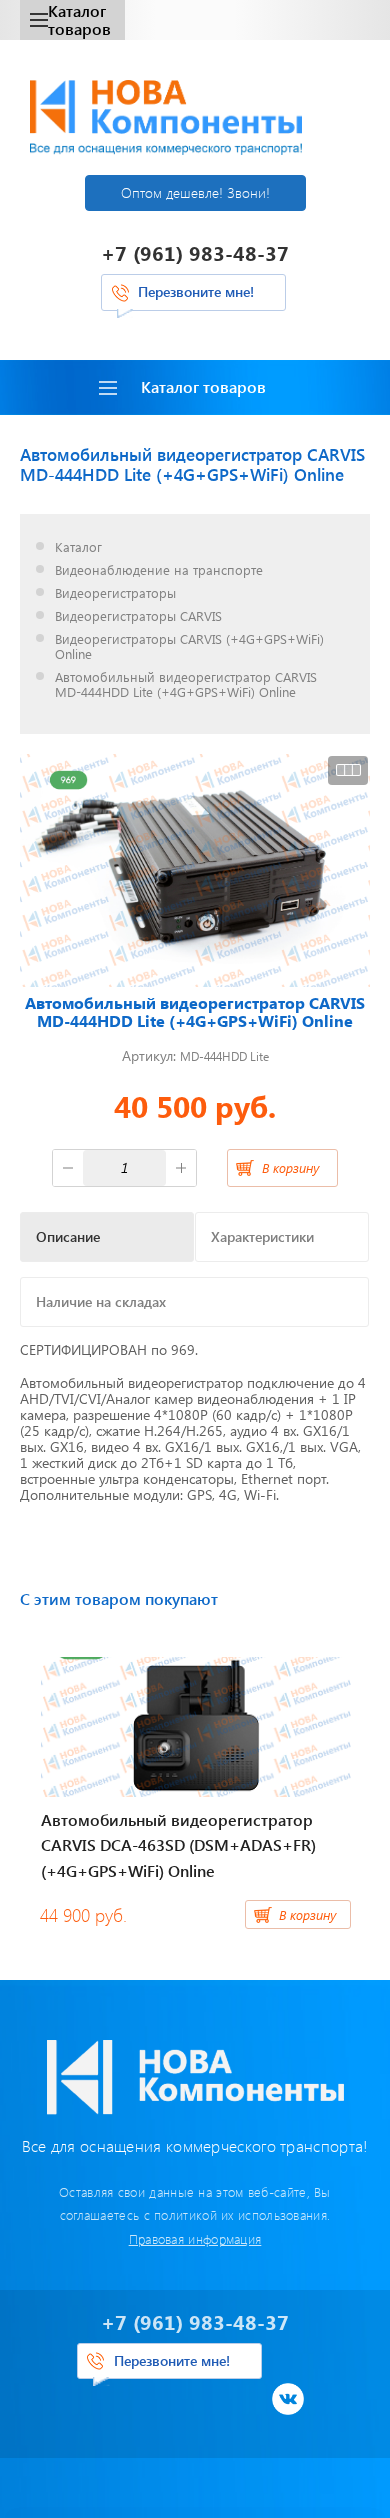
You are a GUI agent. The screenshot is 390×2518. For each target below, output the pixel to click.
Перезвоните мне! (196, 291)
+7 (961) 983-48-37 (195, 252)
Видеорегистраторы (115, 593)
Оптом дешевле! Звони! (195, 192)
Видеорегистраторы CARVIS (138, 616)
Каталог (78, 547)
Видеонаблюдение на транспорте (159, 570)
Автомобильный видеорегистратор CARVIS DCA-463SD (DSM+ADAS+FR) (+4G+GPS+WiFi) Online (178, 1845)
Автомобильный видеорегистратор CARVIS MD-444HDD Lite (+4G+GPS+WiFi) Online (186, 685)
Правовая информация (195, 2238)
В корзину (290, 1167)
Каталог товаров (79, 19)
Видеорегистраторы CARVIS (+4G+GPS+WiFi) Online (189, 647)
